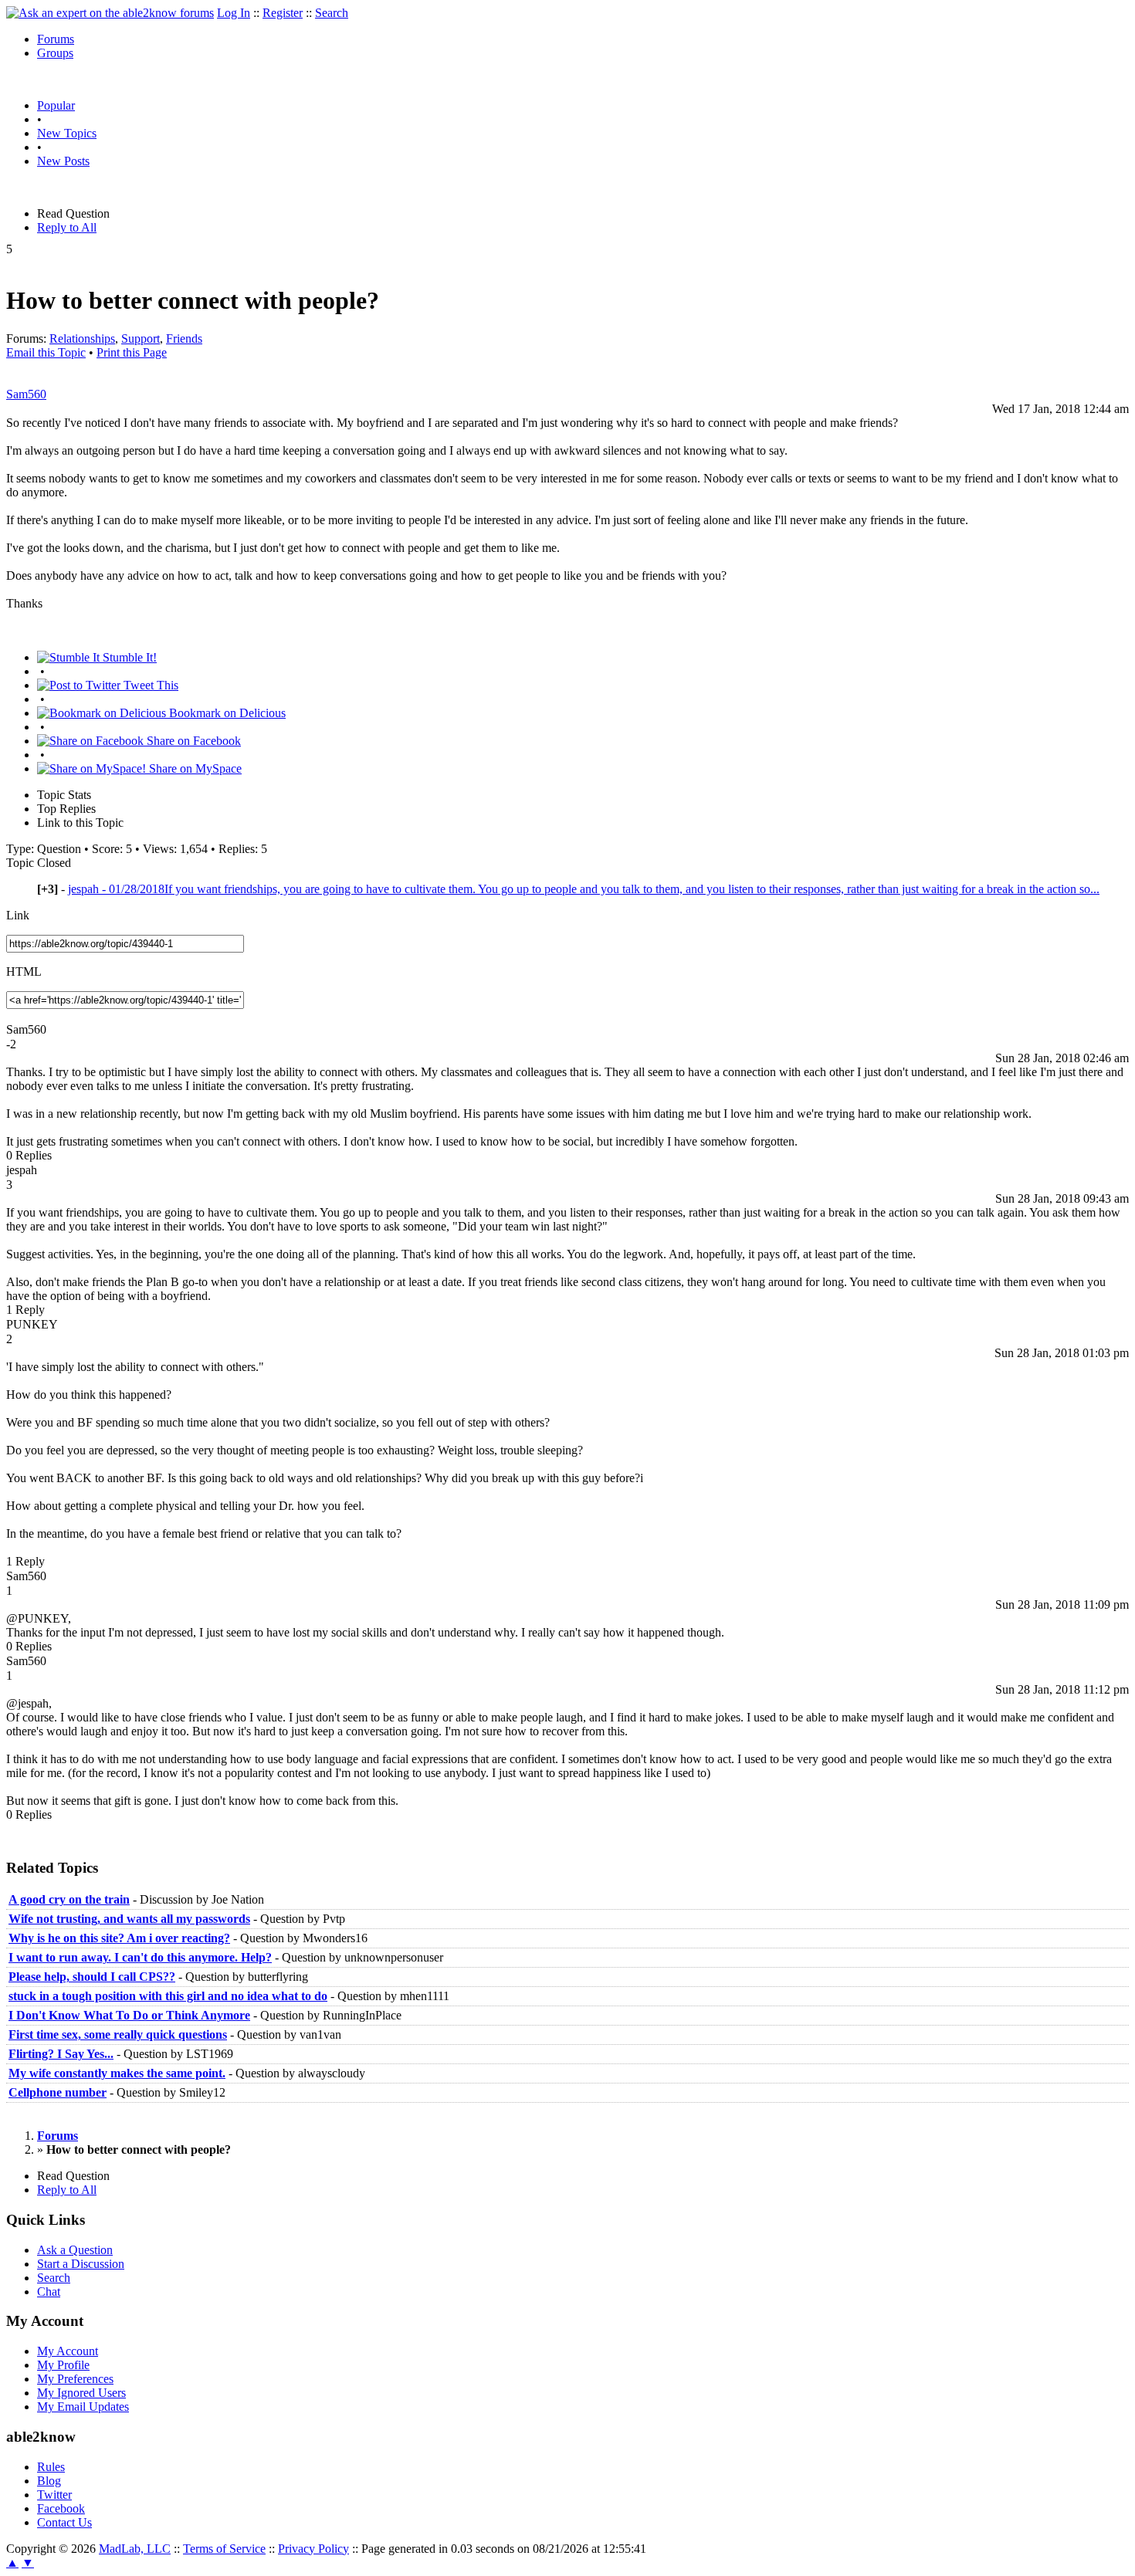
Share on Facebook (192, 741)
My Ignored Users (81, 2393)
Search (332, 13)
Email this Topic (46, 352)
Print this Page (132, 352)
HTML (24, 972)
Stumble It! (128, 657)
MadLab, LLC (135, 2549)
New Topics (67, 133)
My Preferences (75, 2379)
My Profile (63, 2365)
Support (141, 339)
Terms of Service (224, 2549)
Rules (51, 2467)
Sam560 (26, 394)
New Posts (63, 161)
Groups (55, 53)
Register (283, 13)
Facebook (61, 2508)
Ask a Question (75, 2250)
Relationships (82, 339)
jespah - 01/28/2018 (584, 889)
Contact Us (64, 2522)
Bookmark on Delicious (226, 713)
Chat (49, 2292)
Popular (56, 105)
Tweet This (149, 685)
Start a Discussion (81, 2264)
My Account (68, 2351)
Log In (234, 13)
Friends (184, 339)
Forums (56, 39)
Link (18, 915)
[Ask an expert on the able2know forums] (110, 13)
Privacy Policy (313, 2549)
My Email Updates (83, 2407)
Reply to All (67, 227)
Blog (49, 2481)
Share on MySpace (194, 768)
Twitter (54, 2495)
